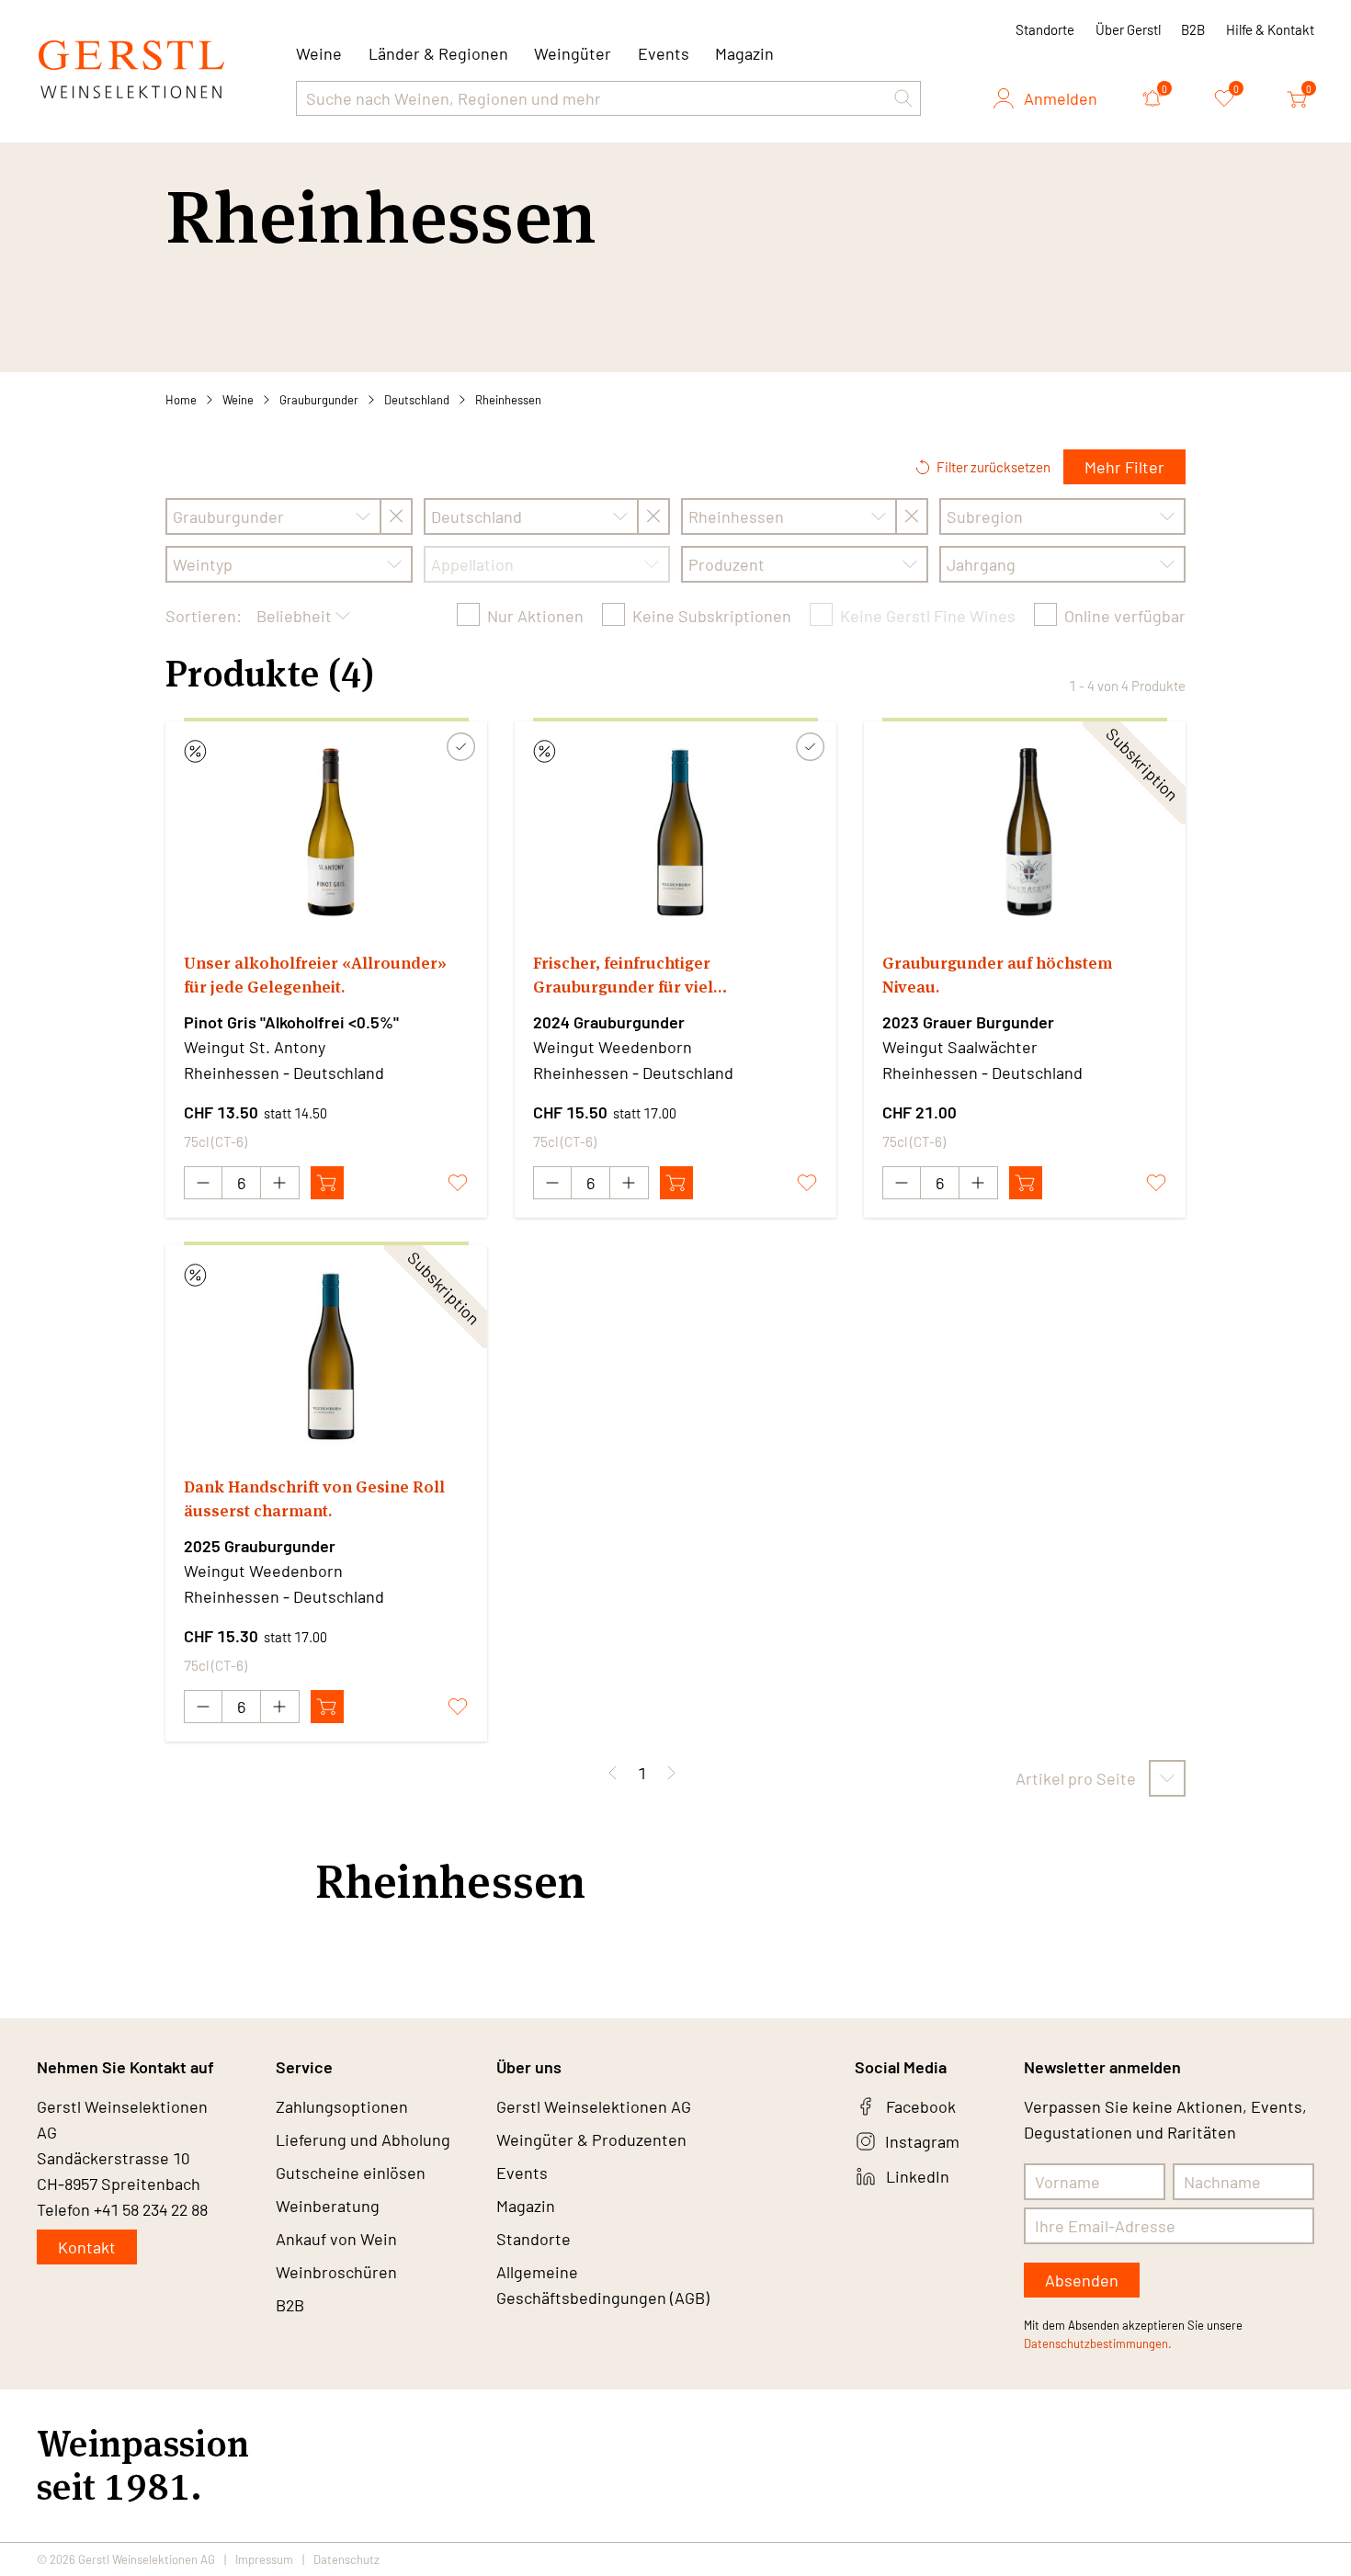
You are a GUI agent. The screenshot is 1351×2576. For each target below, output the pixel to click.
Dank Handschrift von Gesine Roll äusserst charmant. (314, 1498)
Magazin (744, 53)
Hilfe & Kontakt (1270, 29)
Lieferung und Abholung (363, 2139)
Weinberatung (328, 2206)
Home (181, 400)
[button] (903, 98)
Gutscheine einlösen (351, 2173)
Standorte (1045, 29)
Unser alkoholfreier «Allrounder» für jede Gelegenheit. (315, 975)
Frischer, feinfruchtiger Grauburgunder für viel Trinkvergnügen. (623, 976)
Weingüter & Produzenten (591, 2139)
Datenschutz (346, 2559)
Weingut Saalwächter (960, 1047)
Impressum (264, 2559)
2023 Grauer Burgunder (968, 1022)
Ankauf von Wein (336, 2239)
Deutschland (417, 400)
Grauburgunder (319, 400)
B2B (1193, 29)
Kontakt (87, 2247)
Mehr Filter (1124, 467)
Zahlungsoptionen (342, 2106)
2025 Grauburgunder (260, 1546)
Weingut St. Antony (255, 1047)
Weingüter (573, 53)
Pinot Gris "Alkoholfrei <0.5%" (291, 1022)
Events (664, 53)
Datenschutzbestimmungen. (1098, 2343)
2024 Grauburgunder (609, 1022)
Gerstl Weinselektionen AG (594, 2106)
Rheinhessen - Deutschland (284, 1072)
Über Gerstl (1128, 29)
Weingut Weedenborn (613, 1047)
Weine (238, 400)
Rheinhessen (508, 400)
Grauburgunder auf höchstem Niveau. (997, 975)
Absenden (1082, 2280)
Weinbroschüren (336, 2272)
